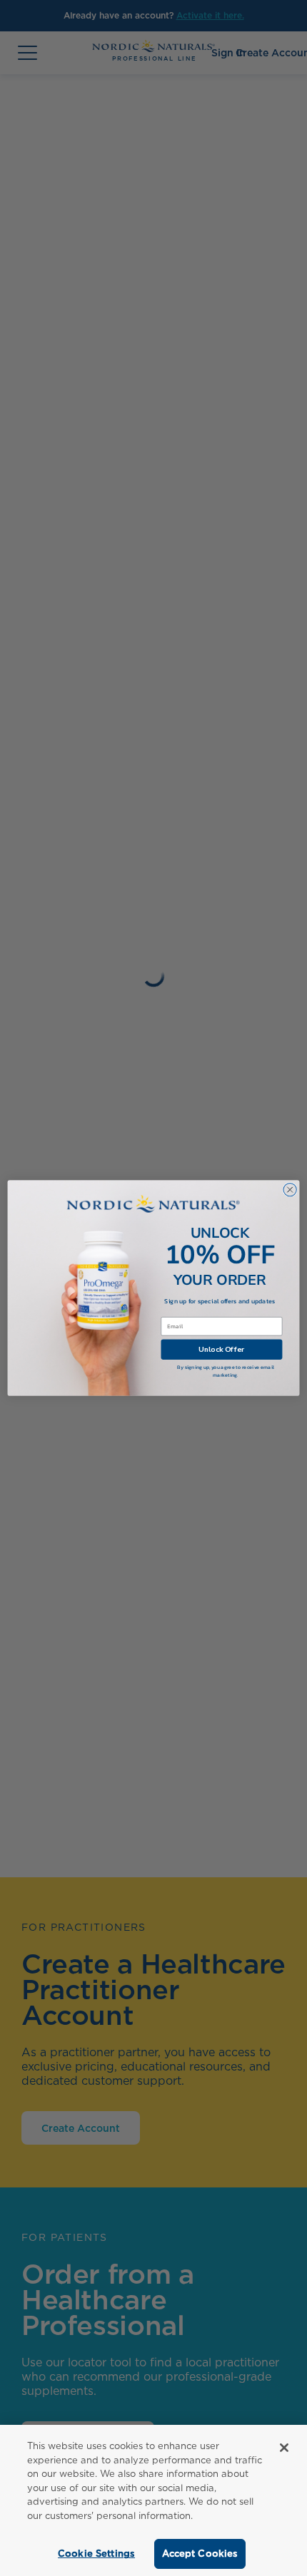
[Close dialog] (290, 1189)
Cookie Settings (96, 2554)
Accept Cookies (200, 2554)
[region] (153, 2500)
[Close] (284, 2448)
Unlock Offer (221, 1349)
